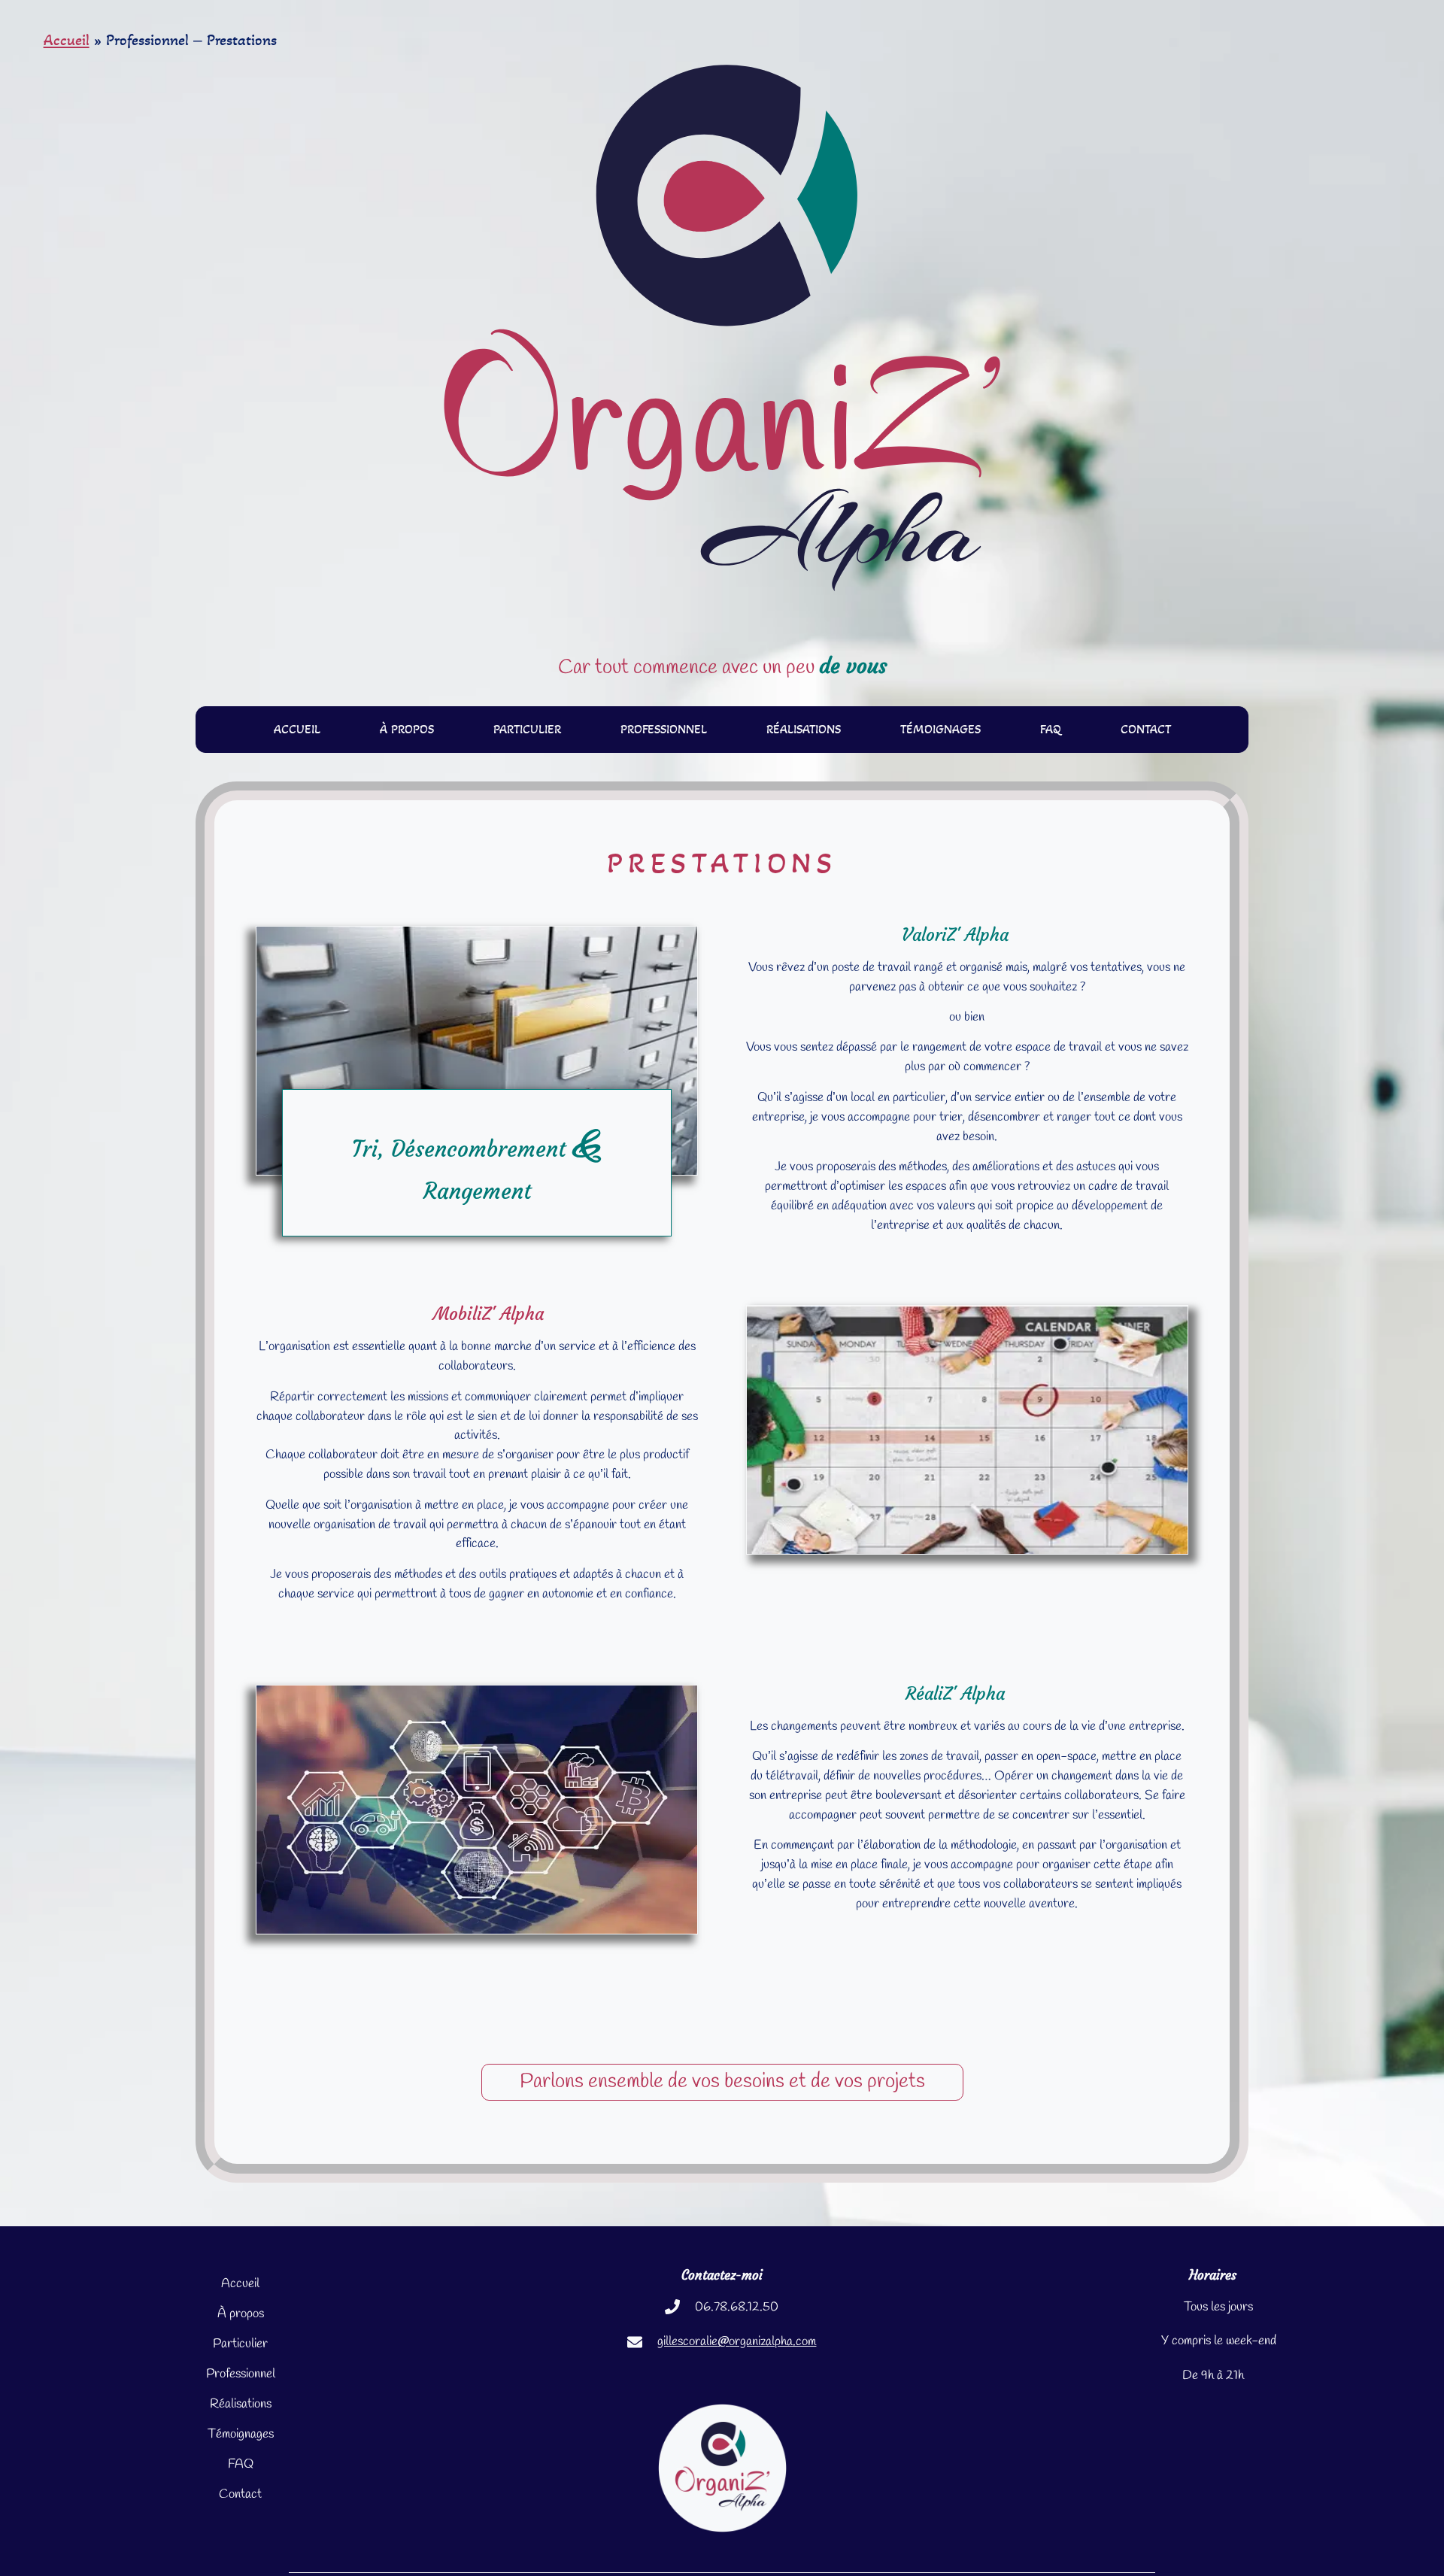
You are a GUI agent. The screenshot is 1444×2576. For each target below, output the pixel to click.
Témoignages (940, 729)
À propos (407, 729)
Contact (1146, 729)
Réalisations (804, 729)
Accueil (67, 40)
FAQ (1051, 729)
